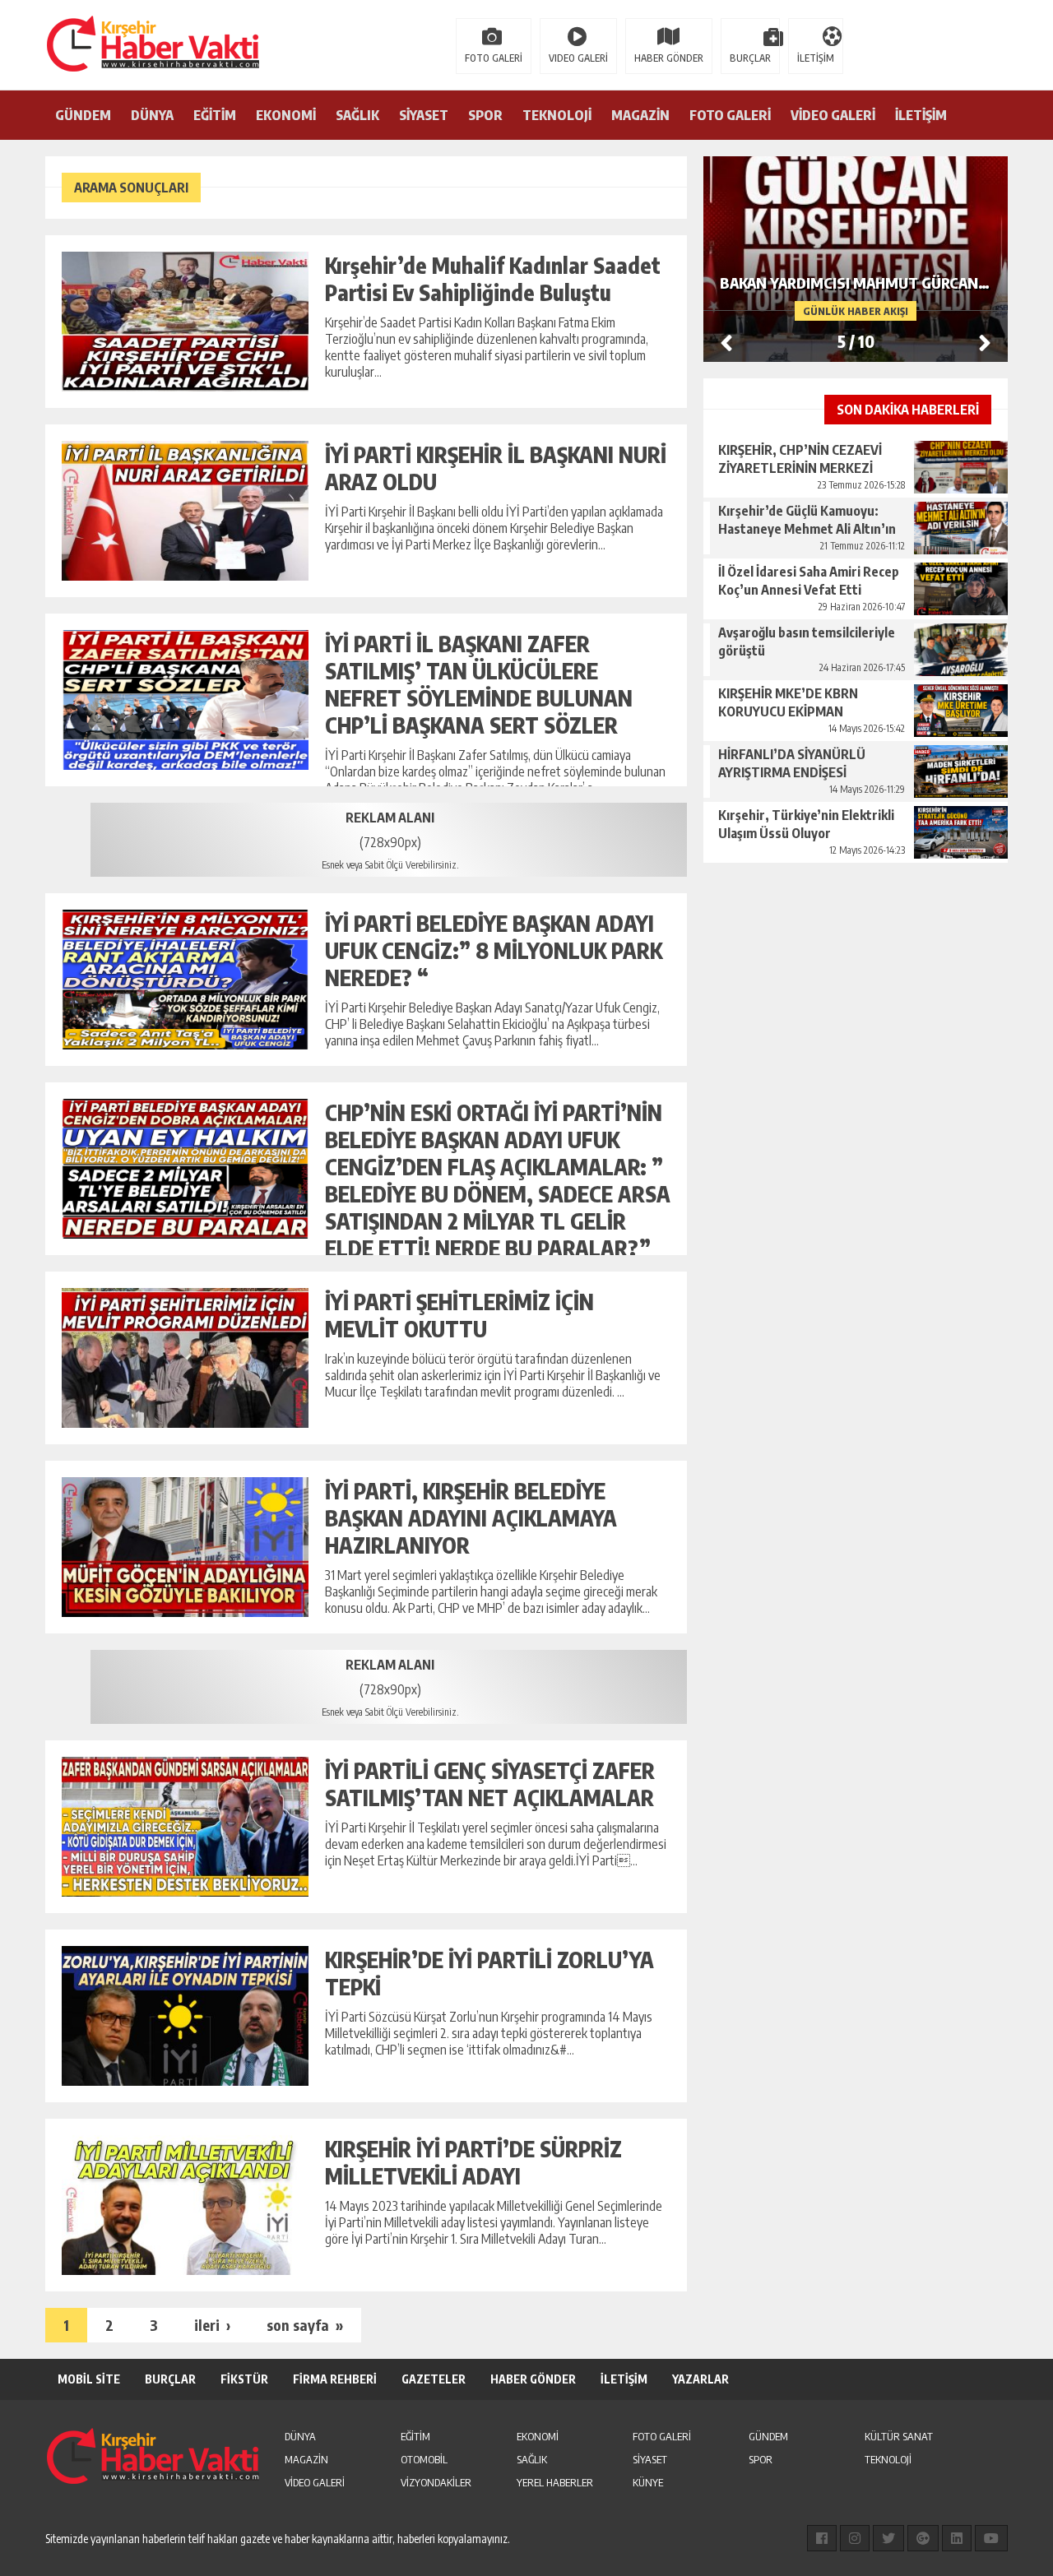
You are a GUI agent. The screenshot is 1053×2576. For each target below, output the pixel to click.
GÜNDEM (83, 115)
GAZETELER (434, 2379)
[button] (985, 342)
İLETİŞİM (816, 58)
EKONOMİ (286, 115)
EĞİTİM (215, 115)
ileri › (212, 2325)
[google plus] (923, 2538)
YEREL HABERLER (555, 2482)
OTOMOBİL (424, 2459)
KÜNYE (648, 2482)
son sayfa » (305, 2325)
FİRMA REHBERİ (335, 2379)
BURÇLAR (750, 58)
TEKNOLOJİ (557, 115)
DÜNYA (152, 115)
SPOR (485, 115)
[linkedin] (957, 2538)
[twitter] (888, 2538)
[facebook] (822, 2538)
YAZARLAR (700, 2379)
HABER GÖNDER (669, 58)
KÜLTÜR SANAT (899, 2436)
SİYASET (424, 115)
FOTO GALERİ (494, 58)
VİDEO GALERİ (833, 115)
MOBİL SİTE (89, 2379)
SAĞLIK (357, 115)
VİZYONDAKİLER (436, 2482)
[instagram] (855, 2538)
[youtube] (991, 2538)
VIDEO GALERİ (578, 58)
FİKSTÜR (244, 2379)
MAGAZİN (640, 115)
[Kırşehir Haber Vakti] (70, 44)
